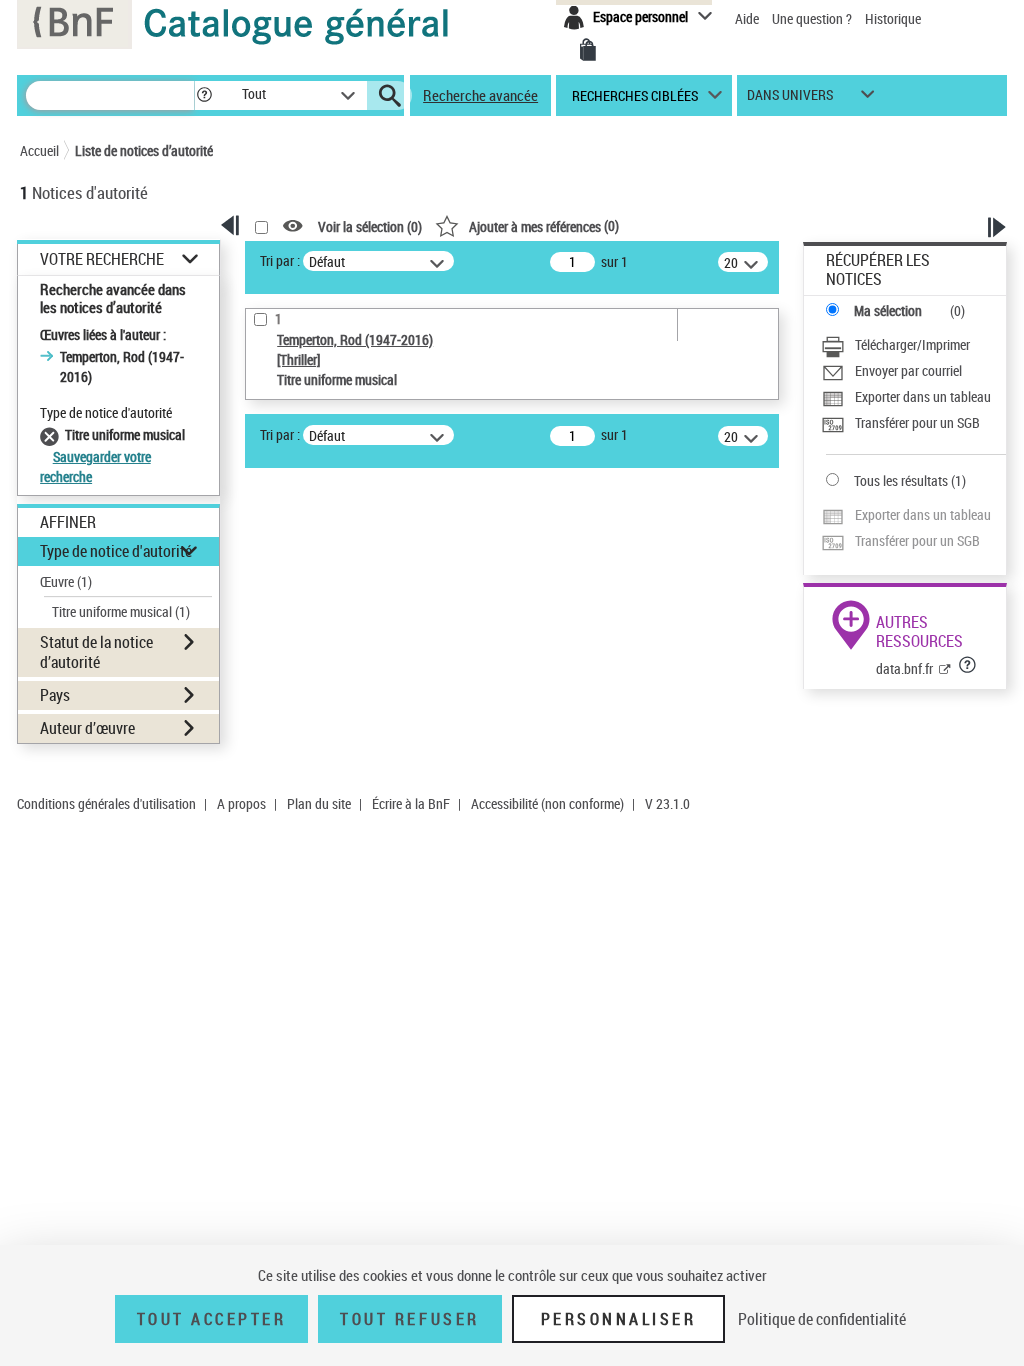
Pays (55, 695)
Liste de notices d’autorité (144, 150)
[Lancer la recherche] (390, 96)
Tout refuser (409, 1319)
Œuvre (66, 581)
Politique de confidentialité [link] (822, 1319)
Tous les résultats (901, 480)
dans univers (790, 99)
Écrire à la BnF (411, 803)
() (544, 225)
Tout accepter (212, 1319)
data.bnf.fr (904, 668)
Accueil (39, 150)
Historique (893, 18)
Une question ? (813, 18)
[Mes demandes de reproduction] (588, 50)
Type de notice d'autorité (116, 551)
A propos (241, 803)
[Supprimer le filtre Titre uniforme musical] (52, 434)
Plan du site (319, 803)
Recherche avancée (480, 95)
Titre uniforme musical (121, 611)
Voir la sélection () (370, 226)
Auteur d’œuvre (87, 728)
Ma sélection (888, 310)
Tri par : (280, 260)
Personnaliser (619, 1319)
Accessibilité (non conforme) (547, 803)
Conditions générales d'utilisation (106, 803)
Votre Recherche (102, 259)
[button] (204, 95)
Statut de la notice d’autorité (96, 651)
